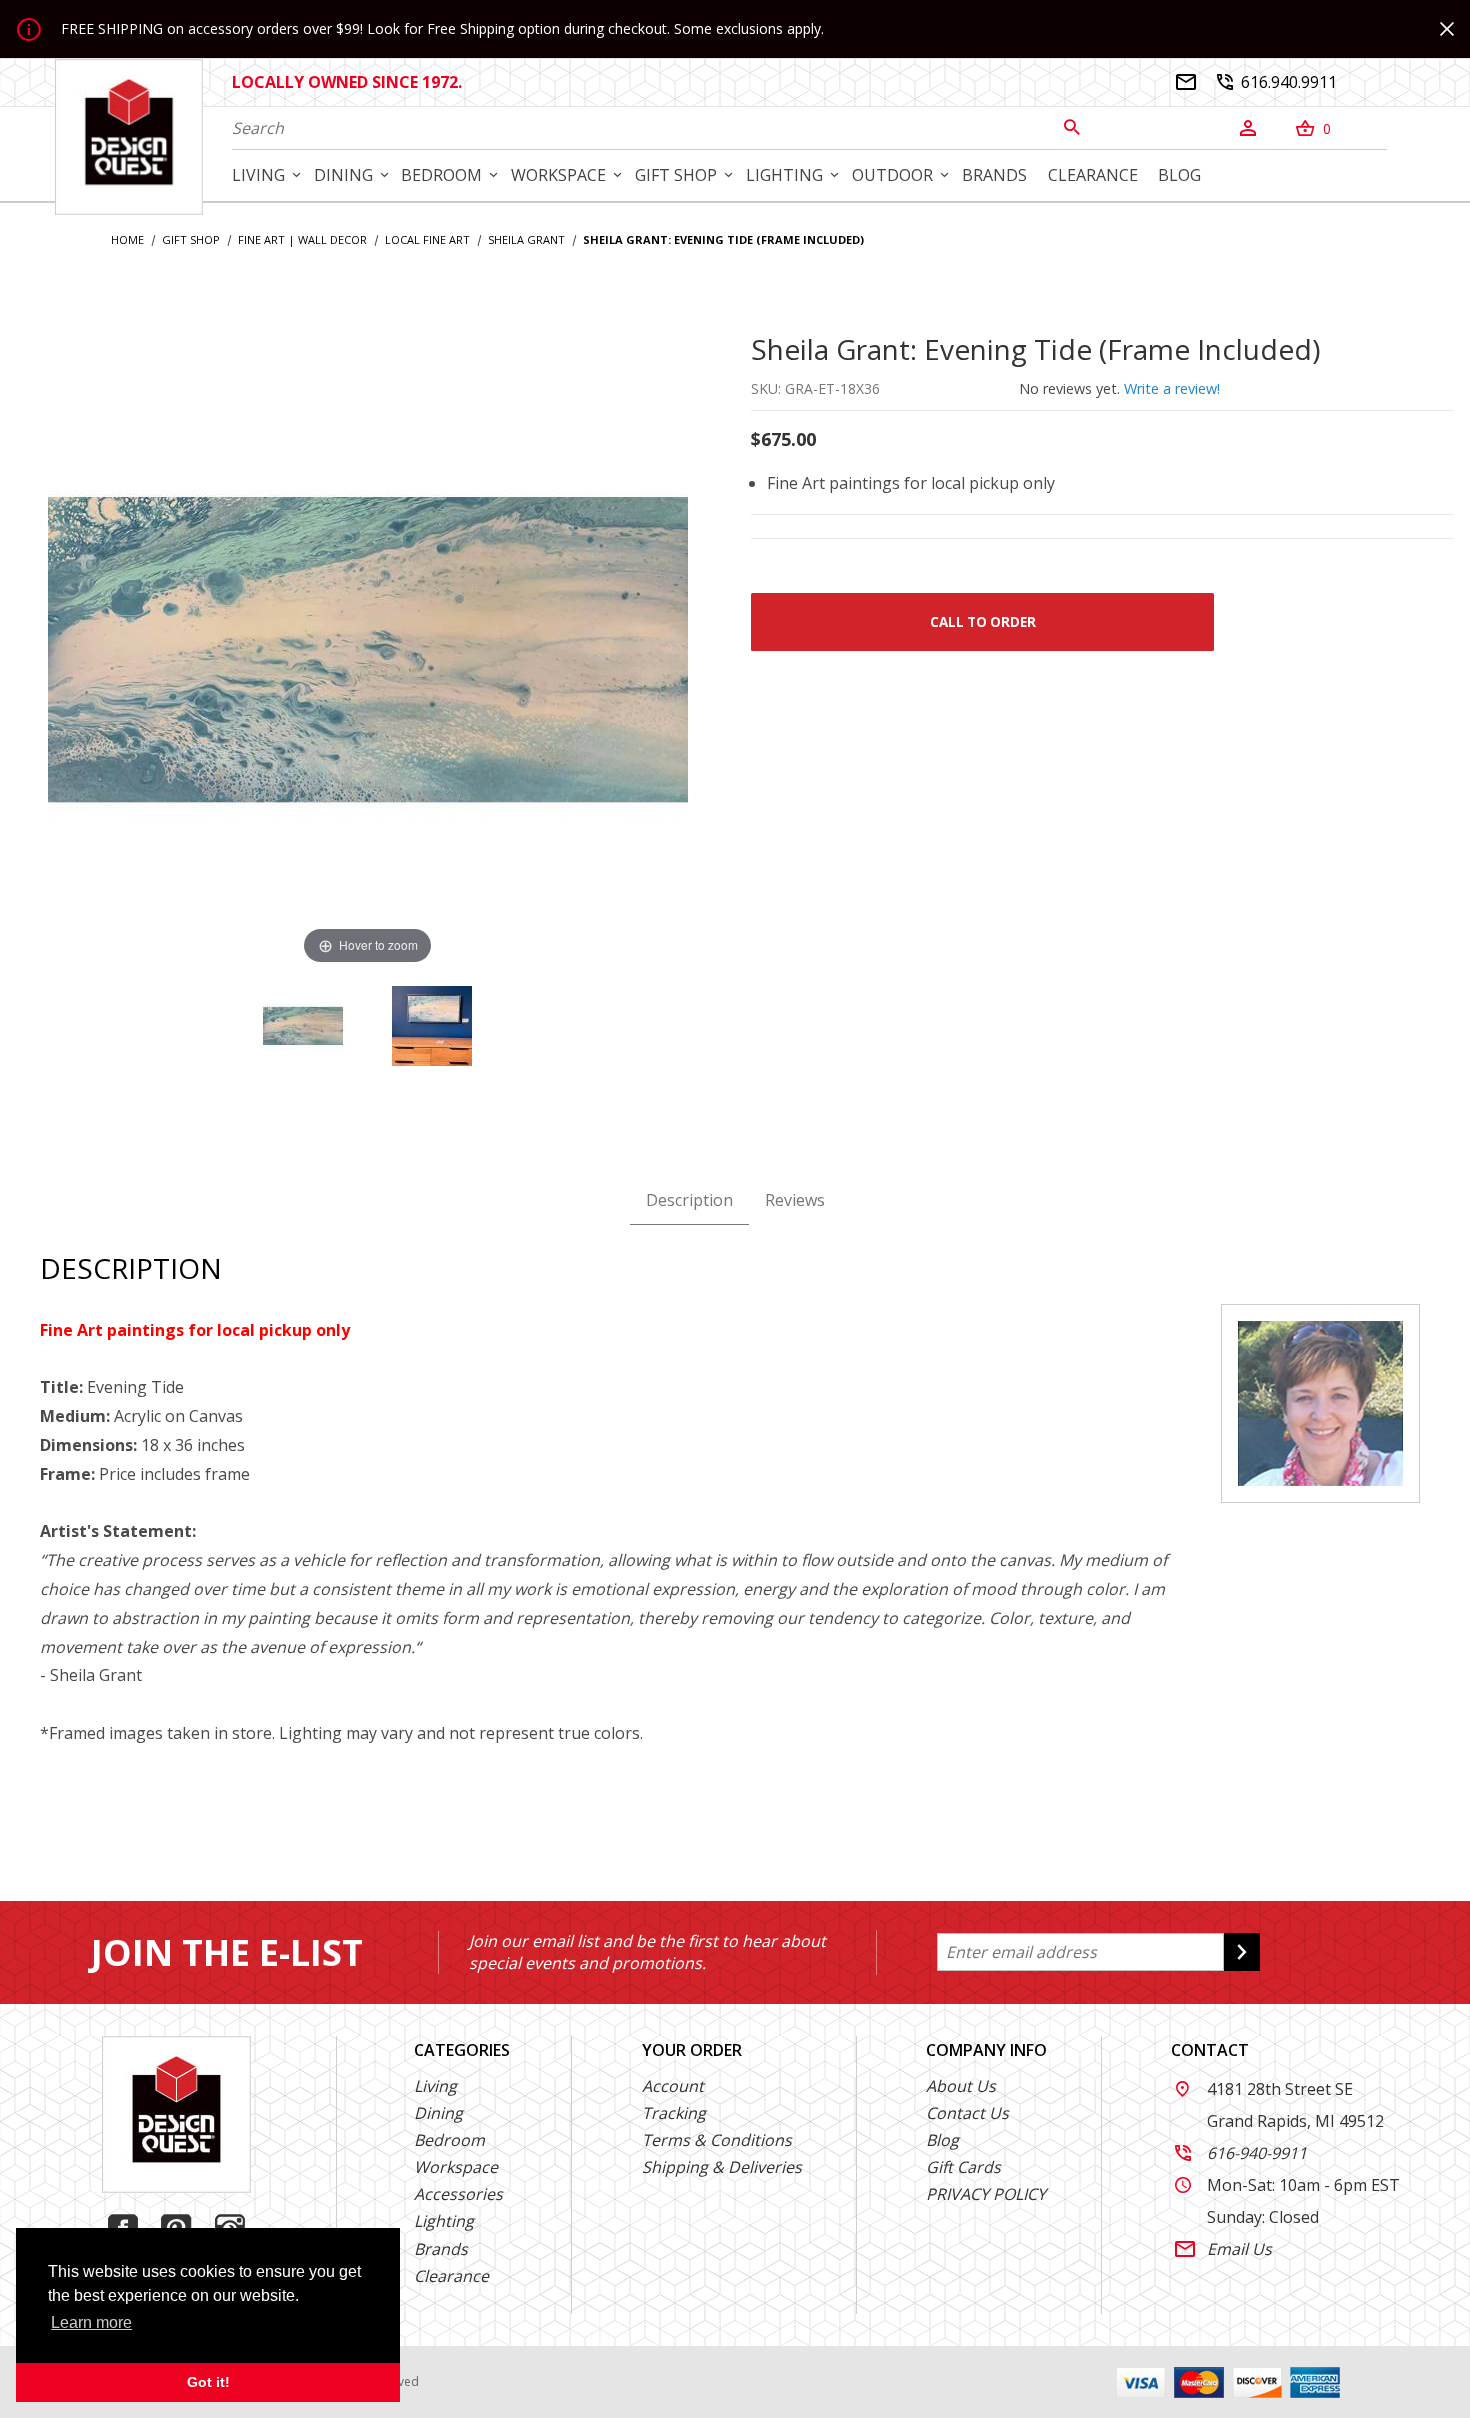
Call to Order (983, 622)
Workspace (456, 2167)
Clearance (451, 2276)
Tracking (674, 2113)
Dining (438, 2113)
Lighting (444, 2221)
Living (435, 2086)
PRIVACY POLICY (986, 2194)
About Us (961, 2086)
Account (673, 2086)
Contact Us (967, 2113)
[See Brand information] (1320, 1402)
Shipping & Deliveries (722, 2167)
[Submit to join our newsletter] (1242, 1952)
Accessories (458, 2194)
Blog (942, 2140)
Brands (441, 2249)
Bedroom (449, 2140)
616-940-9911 (1241, 2153)
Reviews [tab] (795, 1200)
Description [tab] (689, 1200)
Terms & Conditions (717, 2140)
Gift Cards (963, 2167)
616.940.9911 (1276, 82)
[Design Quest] (129, 136)
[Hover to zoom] (368, 648)
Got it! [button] (208, 2382)
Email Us (1223, 2249)
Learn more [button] (91, 2322)
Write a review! (1172, 388)
